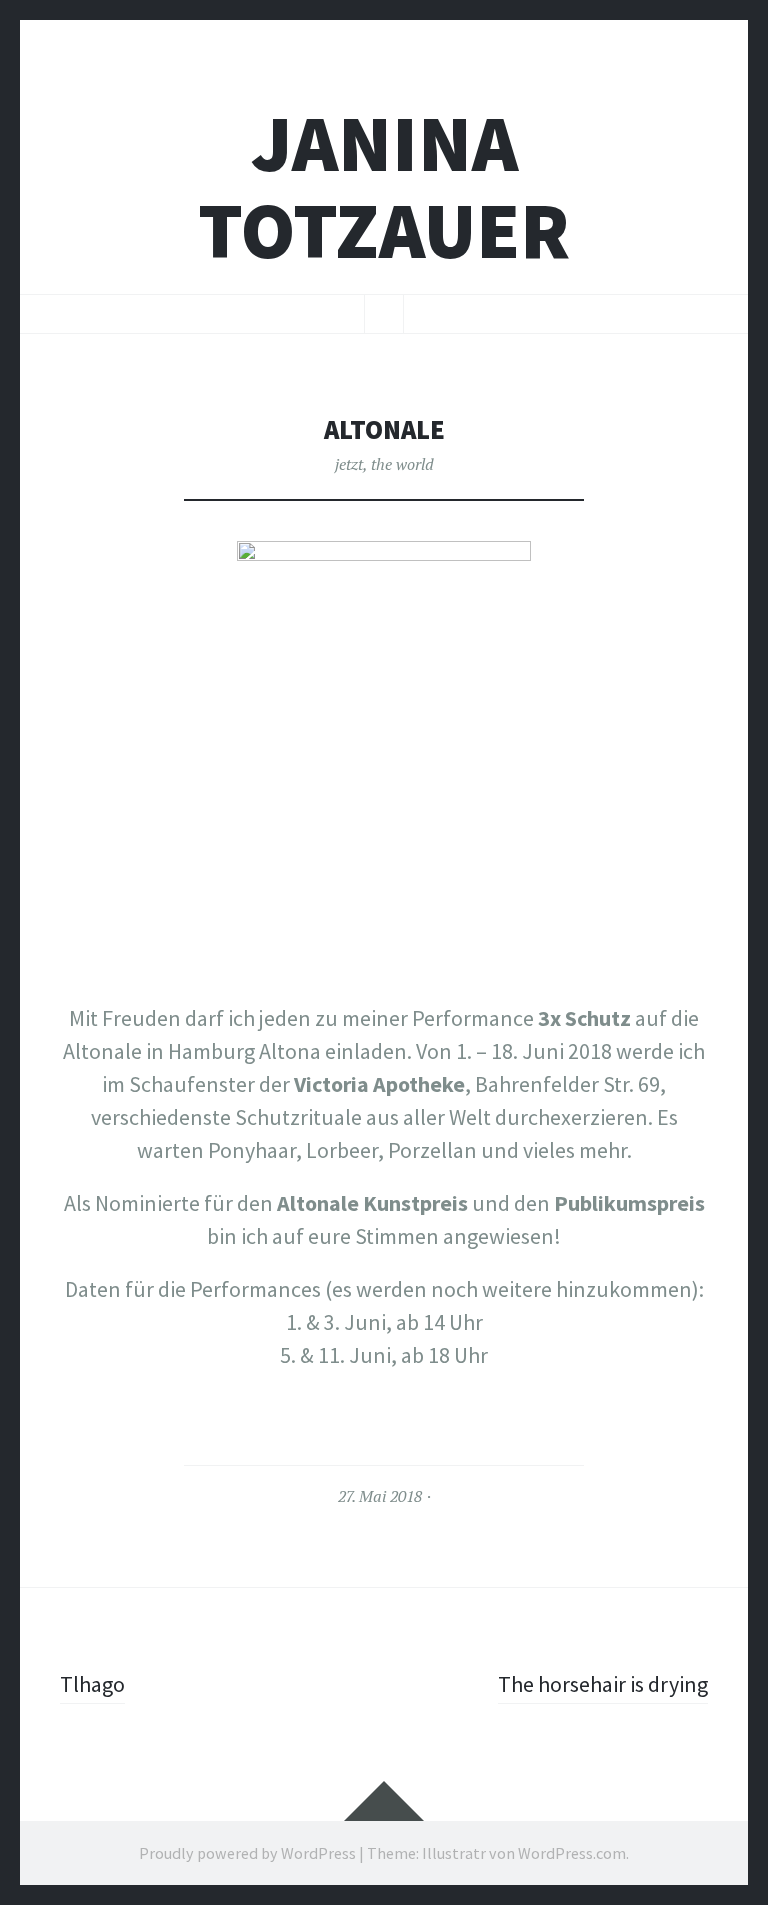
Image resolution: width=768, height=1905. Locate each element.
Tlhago (92, 1684)
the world (402, 464)
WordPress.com (572, 1853)
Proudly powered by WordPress (247, 1853)
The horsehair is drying (603, 1684)
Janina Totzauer (384, 187)
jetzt (349, 464)
